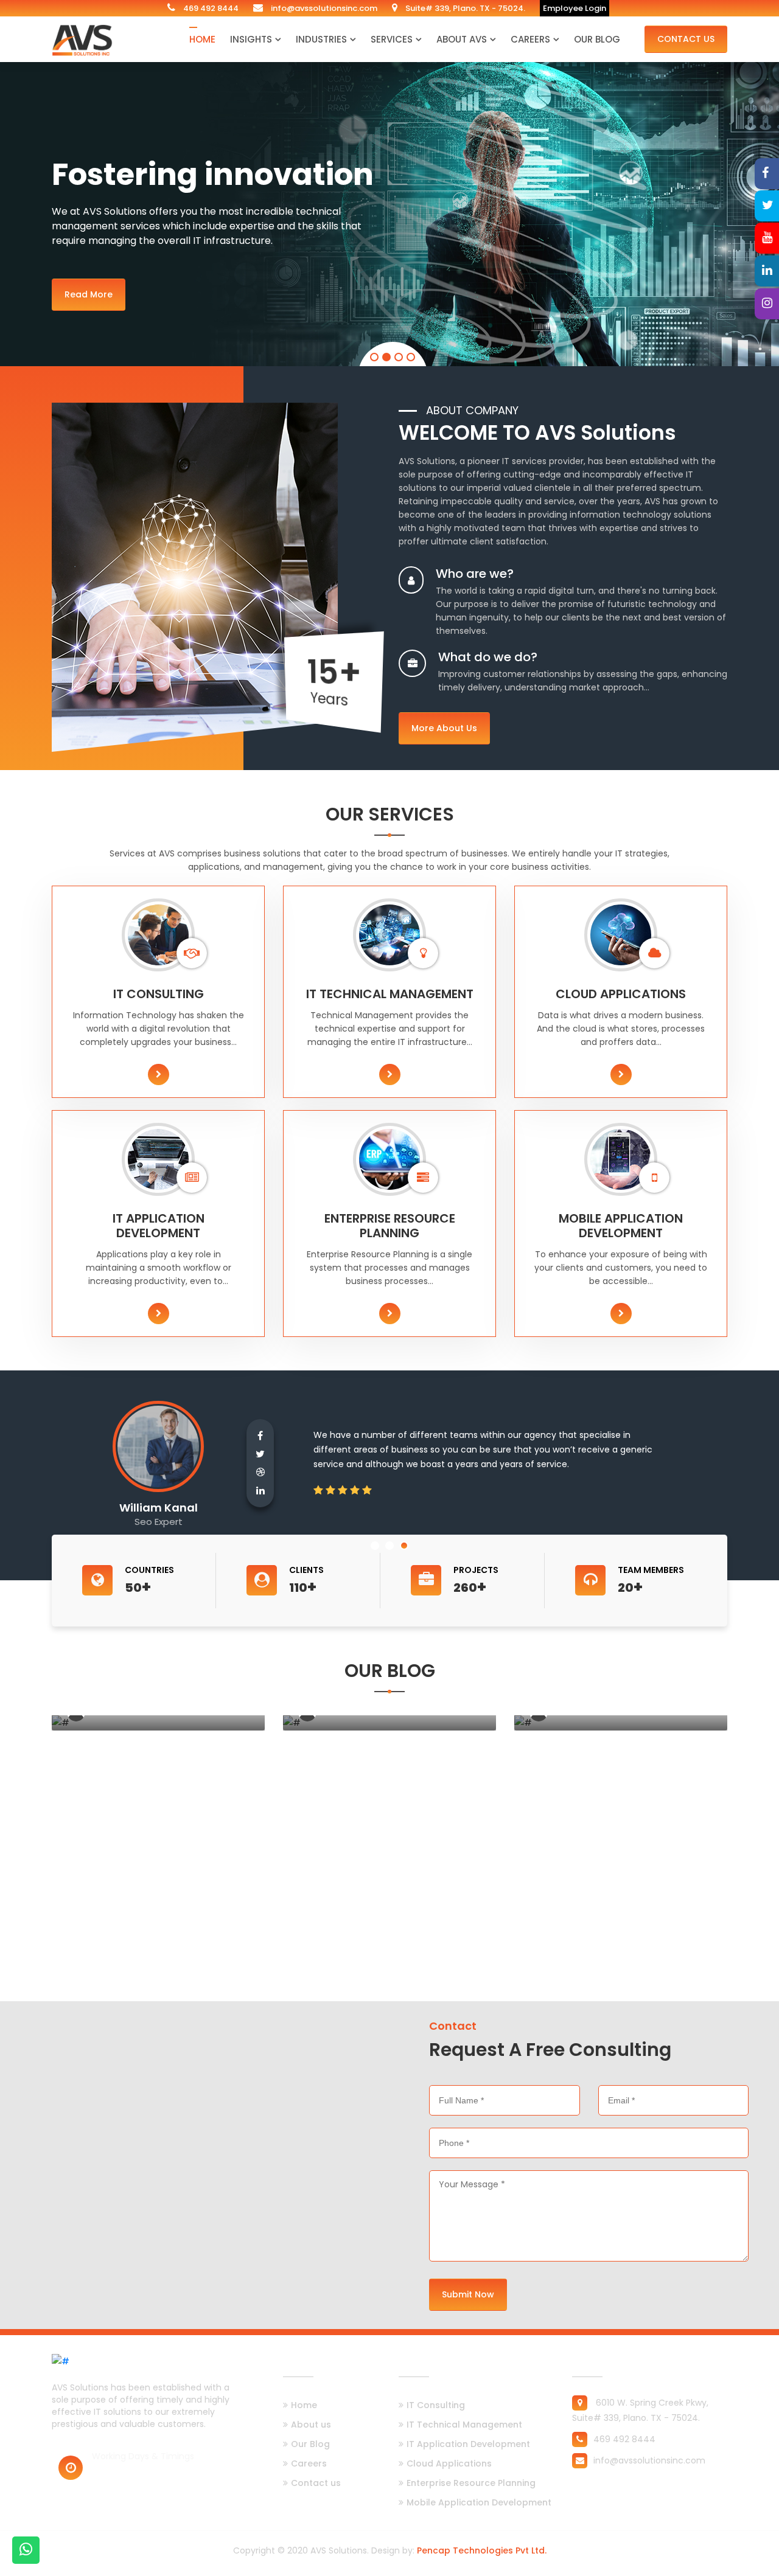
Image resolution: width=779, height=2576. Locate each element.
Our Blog (597, 39)
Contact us (316, 2483)
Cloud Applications (449, 2463)
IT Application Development (468, 2444)
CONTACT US (686, 39)
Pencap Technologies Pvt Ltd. (482, 2550)
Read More (89, 292)
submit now (468, 2294)
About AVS (462, 39)
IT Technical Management (464, 2425)
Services (392, 39)
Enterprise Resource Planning (471, 2483)
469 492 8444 (210, 8)
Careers (530, 39)
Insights (251, 39)
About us (311, 2425)
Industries (321, 39)
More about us (444, 728)
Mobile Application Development (479, 2502)
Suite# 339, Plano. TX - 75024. (464, 8)
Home (202, 39)
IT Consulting (436, 2405)
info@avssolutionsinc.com (323, 8)
